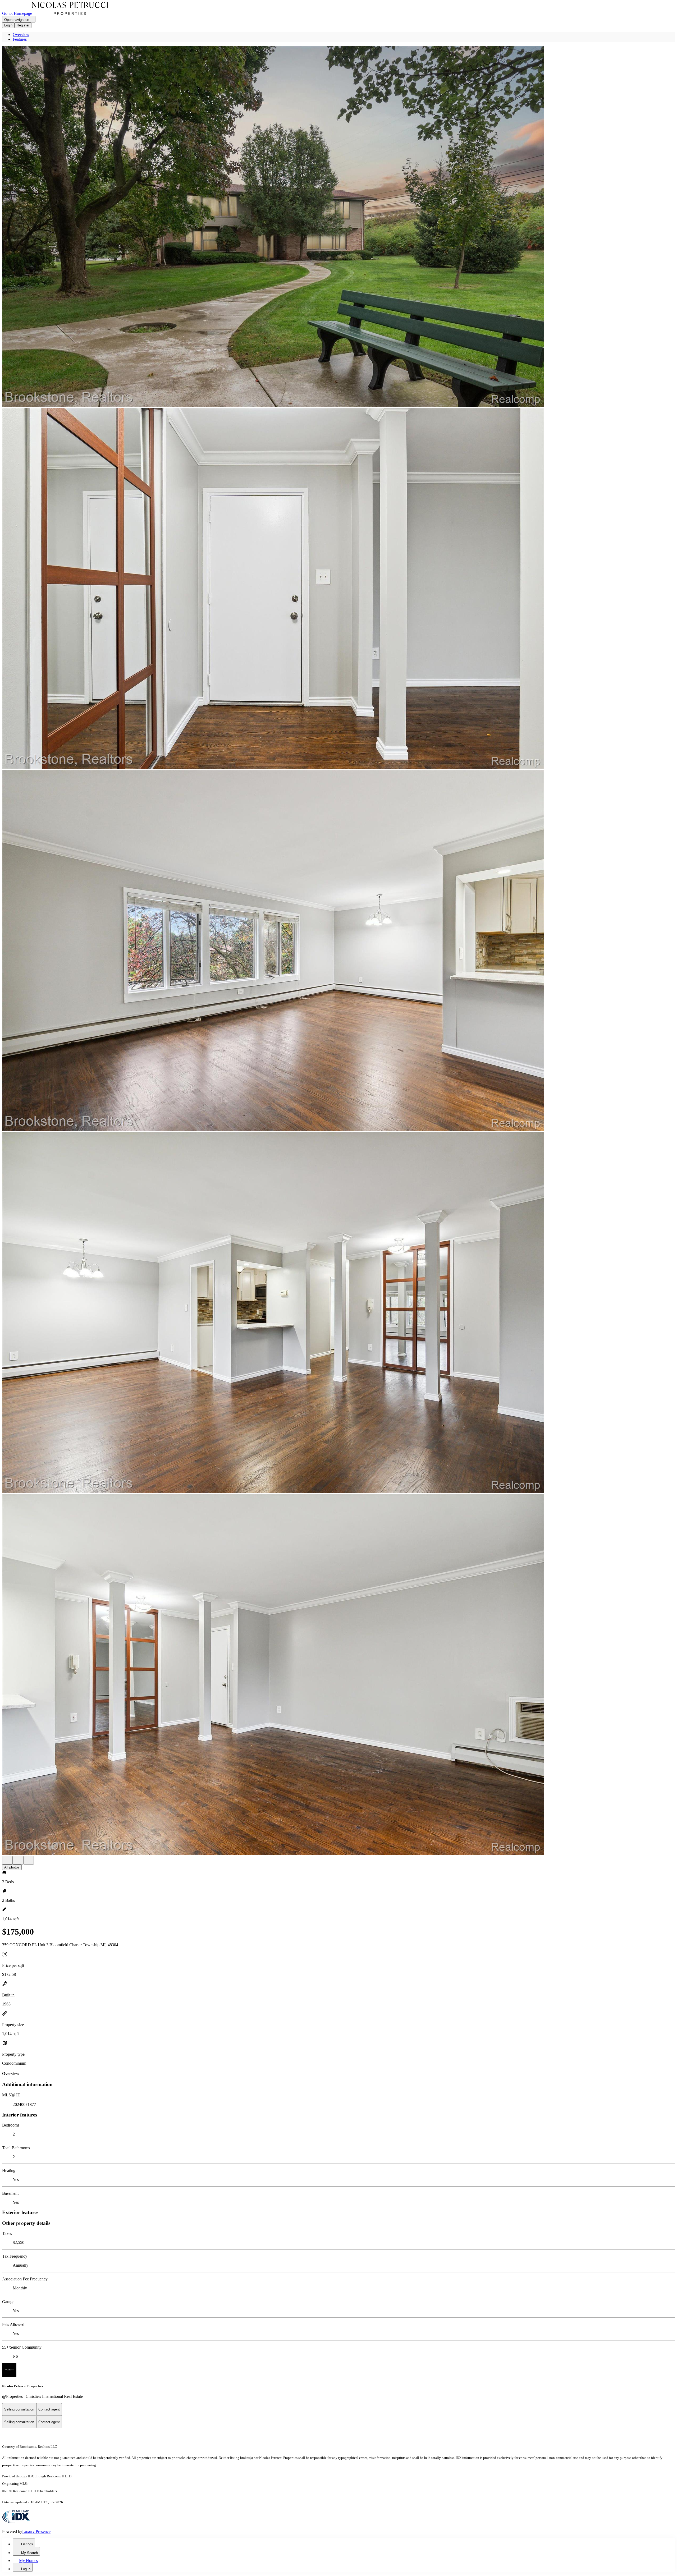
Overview (21, 35)
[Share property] (29, 1860)
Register (23, 25)
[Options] (7, 1860)
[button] (338, 227)
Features (20, 39)
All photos (12, 1867)
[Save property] (18, 1860)
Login (8, 25)
